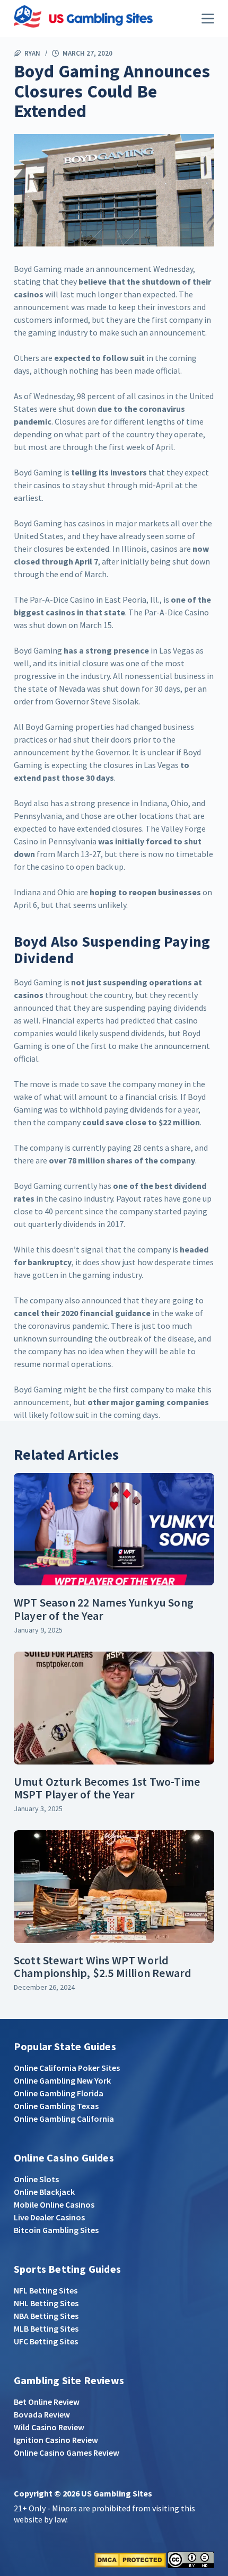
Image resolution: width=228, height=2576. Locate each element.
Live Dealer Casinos (49, 2217)
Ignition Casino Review (56, 2440)
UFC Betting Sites (46, 2341)
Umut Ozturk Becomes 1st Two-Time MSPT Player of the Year (107, 1788)
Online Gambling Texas (56, 2106)
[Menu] (208, 19)
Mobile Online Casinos (54, 2204)
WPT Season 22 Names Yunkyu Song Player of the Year (104, 1609)
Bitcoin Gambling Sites (56, 2230)
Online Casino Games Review (67, 2453)
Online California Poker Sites (67, 2068)
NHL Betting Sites (46, 2303)
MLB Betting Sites (46, 2328)
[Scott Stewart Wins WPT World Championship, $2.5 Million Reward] (114, 1887)
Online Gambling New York (62, 2080)
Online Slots (36, 2179)
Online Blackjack (44, 2192)
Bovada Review (42, 2414)
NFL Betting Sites (46, 2290)
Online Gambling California (64, 2119)
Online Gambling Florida (59, 2093)
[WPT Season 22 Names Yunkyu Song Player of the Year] (114, 1529)
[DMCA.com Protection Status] (130, 2559)
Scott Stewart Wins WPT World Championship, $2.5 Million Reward (103, 1966)
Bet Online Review (47, 2402)
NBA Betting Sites (46, 2316)
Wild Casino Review (49, 2427)
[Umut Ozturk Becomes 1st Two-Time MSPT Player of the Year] (114, 1708)
